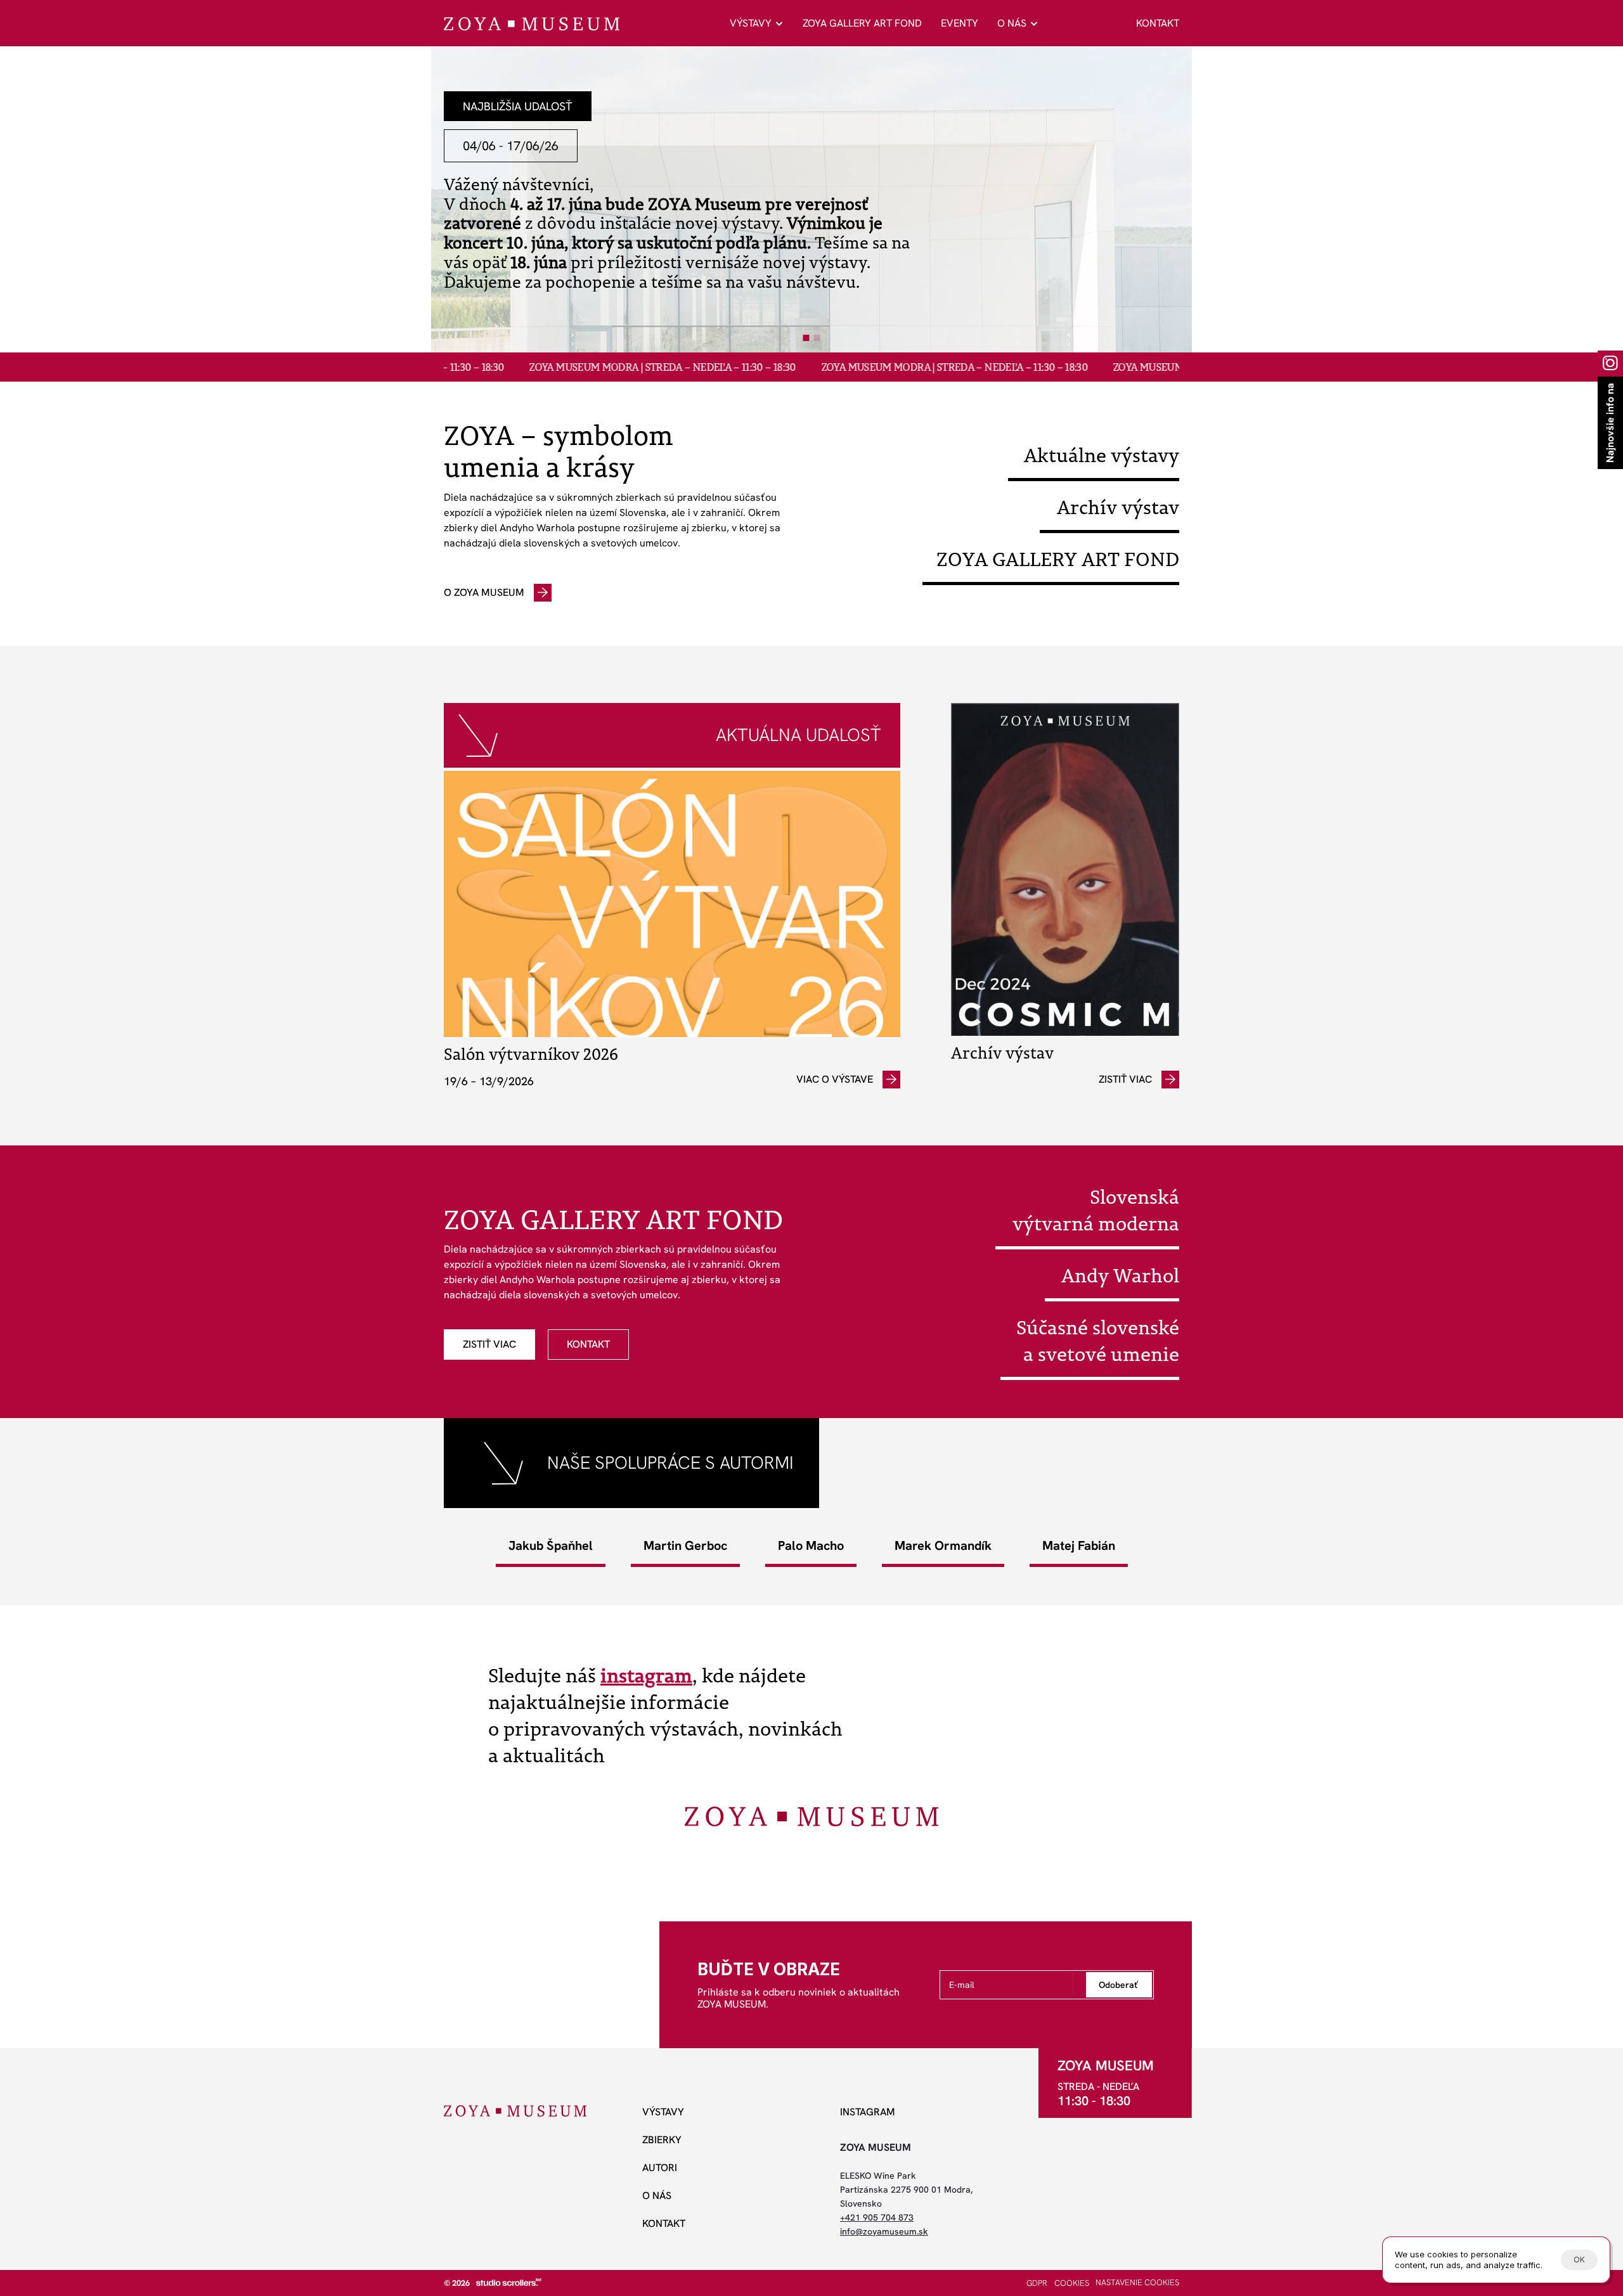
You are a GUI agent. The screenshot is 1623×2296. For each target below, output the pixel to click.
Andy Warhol (1120, 1275)
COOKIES (1072, 2283)
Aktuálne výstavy (1102, 455)
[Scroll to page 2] (818, 338)
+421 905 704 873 (877, 2217)
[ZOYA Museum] (532, 24)
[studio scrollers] (509, 2282)
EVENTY (960, 23)
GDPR (1037, 2283)
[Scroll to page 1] (805, 338)
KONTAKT (1158, 23)
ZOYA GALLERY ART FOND (862, 23)
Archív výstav (1118, 507)
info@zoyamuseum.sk (884, 2231)
